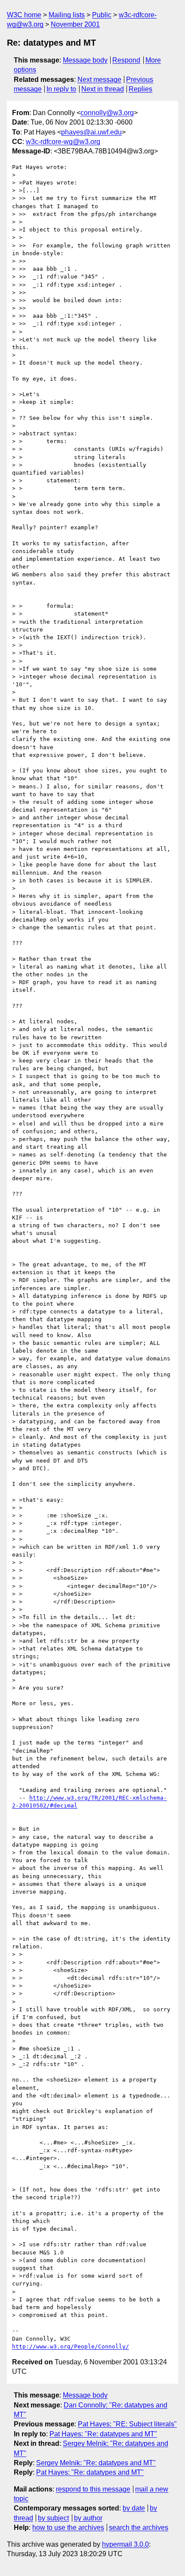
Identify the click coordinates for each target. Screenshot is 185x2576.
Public (102, 15)
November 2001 (75, 24)
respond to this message (93, 2489)
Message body (85, 60)
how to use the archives (68, 2528)
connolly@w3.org (107, 113)
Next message (99, 80)
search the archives (139, 2528)
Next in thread (103, 89)
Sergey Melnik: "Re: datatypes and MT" (96, 2463)
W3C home (24, 15)
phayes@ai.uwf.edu (91, 132)
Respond (126, 60)
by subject (53, 2518)
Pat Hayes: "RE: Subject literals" (127, 2424)
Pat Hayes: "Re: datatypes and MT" (103, 2434)
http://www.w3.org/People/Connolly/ (71, 2346)
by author (88, 2518)
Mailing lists (67, 15)
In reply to (61, 89)
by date (134, 2508)
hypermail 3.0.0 (125, 2544)
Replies (140, 89)
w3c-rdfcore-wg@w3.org (63, 142)
